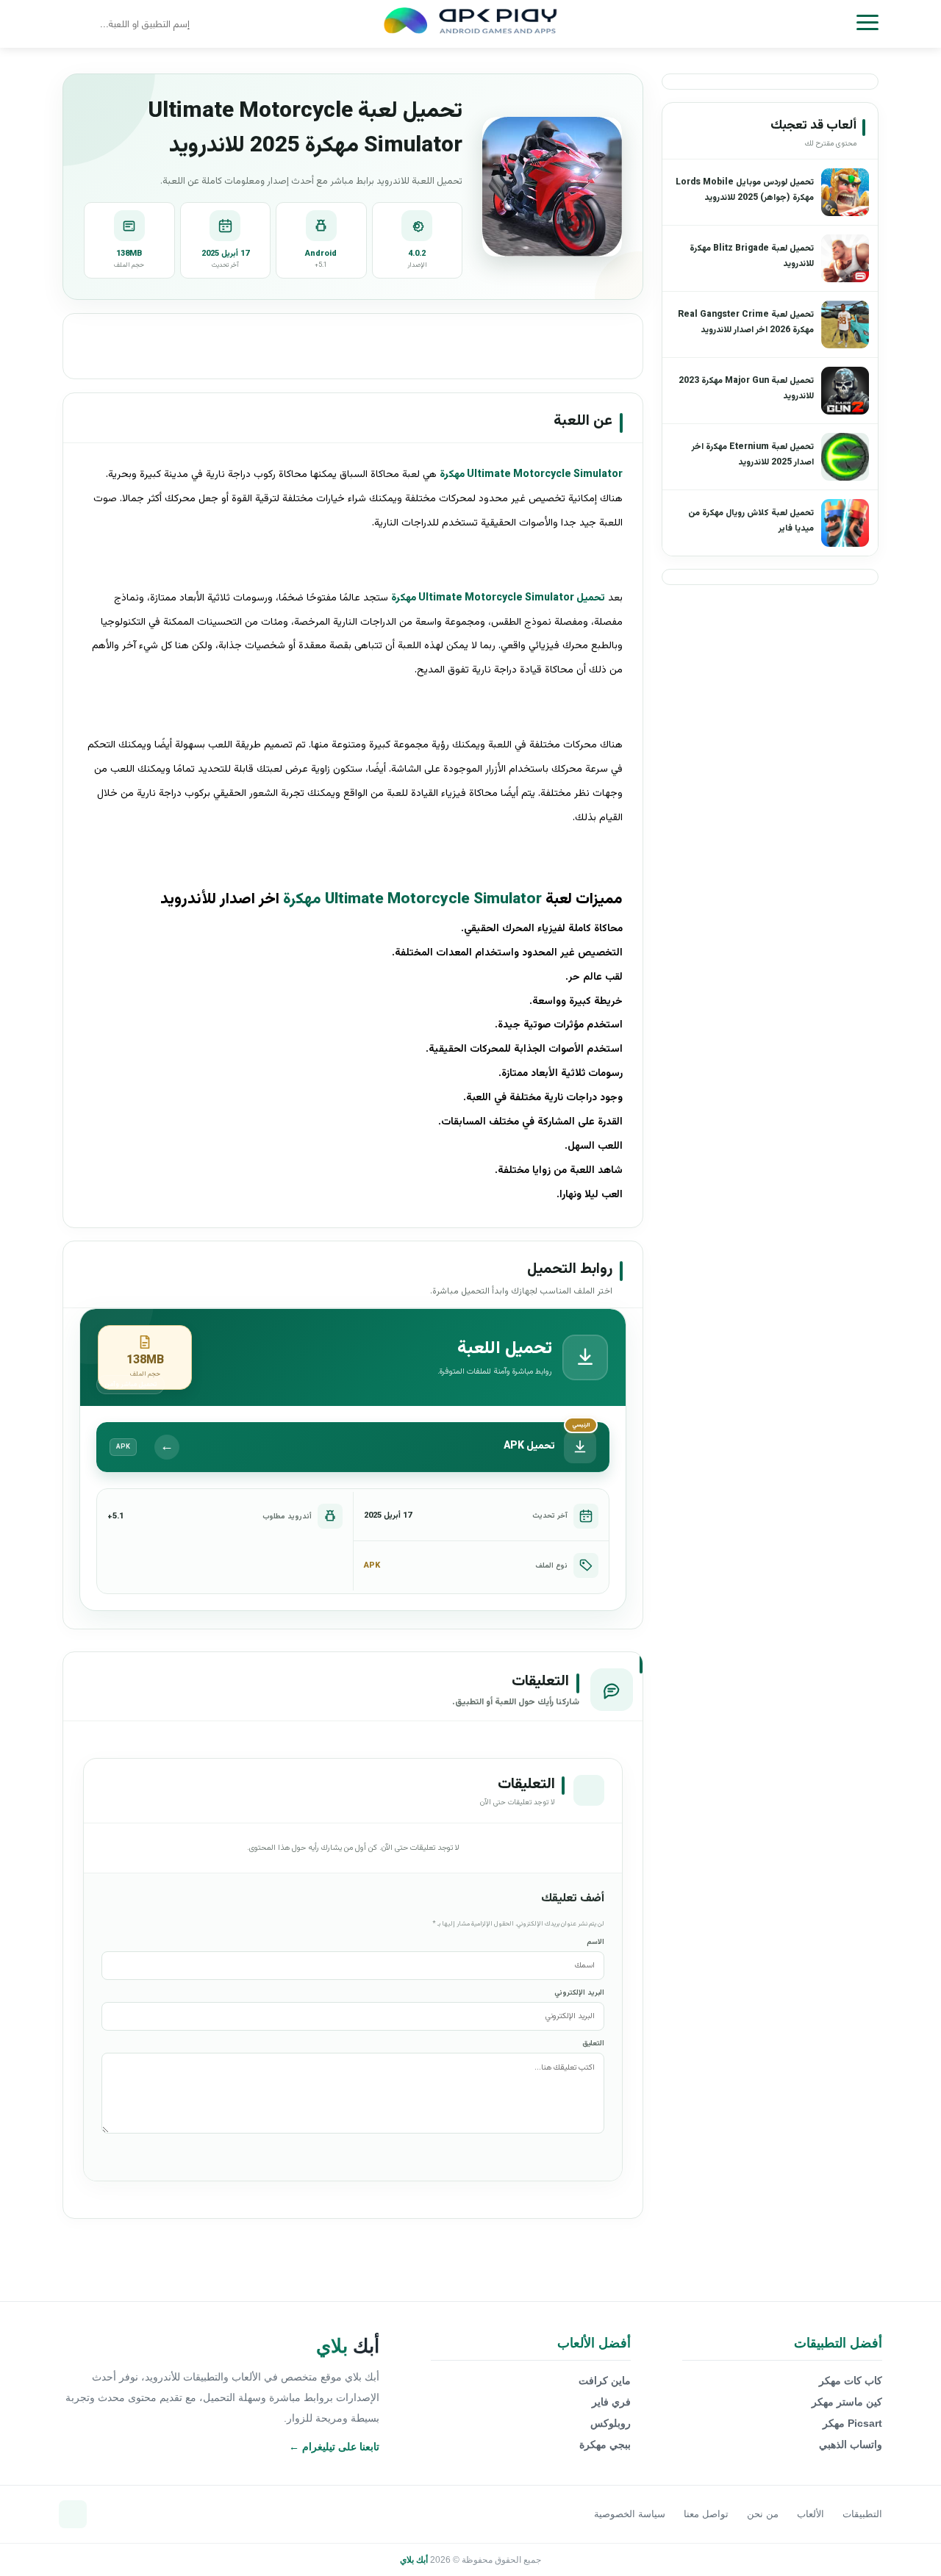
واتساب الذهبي (851, 2444)
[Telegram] (73, 2514)
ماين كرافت (605, 2381)
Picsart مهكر (852, 2423)
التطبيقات (862, 2514)
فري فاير (611, 2402)
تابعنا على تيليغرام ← (334, 2447)
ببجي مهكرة (605, 2444)
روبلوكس (611, 2423)
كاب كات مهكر (851, 2381)
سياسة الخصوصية (630, 2514)
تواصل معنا (706, 2514)
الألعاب (811, 2514)
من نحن (763, 2514)
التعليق (593, 2044)
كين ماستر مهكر (847, 2402)
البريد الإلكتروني (579, 1993)
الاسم (595, 1942)
